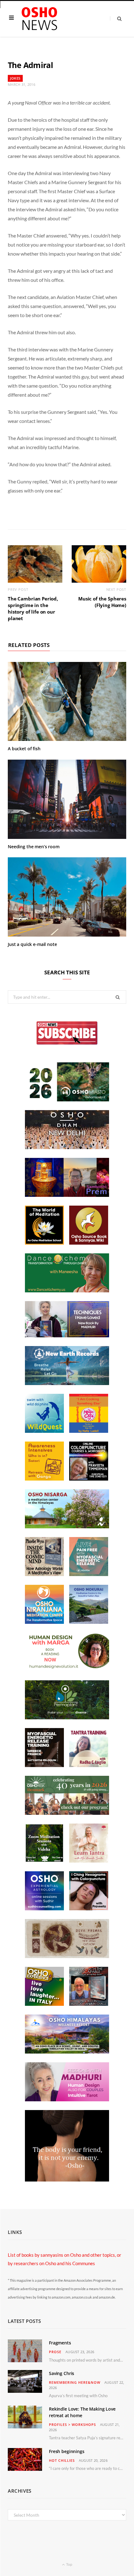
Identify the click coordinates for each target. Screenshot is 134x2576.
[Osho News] (40, 19)
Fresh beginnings (67, 2451)
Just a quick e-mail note (32, 944)
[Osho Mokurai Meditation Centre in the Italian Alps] (89, 1622)
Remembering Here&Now (75, 2382)
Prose (55, 2352)
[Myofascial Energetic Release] (89, 1574)
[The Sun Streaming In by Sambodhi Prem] (67, 1195)
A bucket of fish (24, 749)
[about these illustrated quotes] (67, 2180)
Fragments (60, 2343)
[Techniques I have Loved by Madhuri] (67, 1335)
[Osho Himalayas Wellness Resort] (67, 2052)
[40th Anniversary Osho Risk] (67, 1813)
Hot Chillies (62, 2460)
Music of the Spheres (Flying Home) (102, 602)
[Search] (116, 19)
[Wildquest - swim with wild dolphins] (44, 1431)
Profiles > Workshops (72, 2424)
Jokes (15, 78)
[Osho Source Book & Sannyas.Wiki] (89, 1243)
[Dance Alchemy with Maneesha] (67, 1290)
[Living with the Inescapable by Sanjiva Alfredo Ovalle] (89, 2004)
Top (69, 2564)
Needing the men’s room (34, 847)
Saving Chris (62, 2373)
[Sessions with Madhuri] (67, 2099)
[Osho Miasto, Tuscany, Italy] (67, 1099)
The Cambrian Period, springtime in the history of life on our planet (33, 608)
